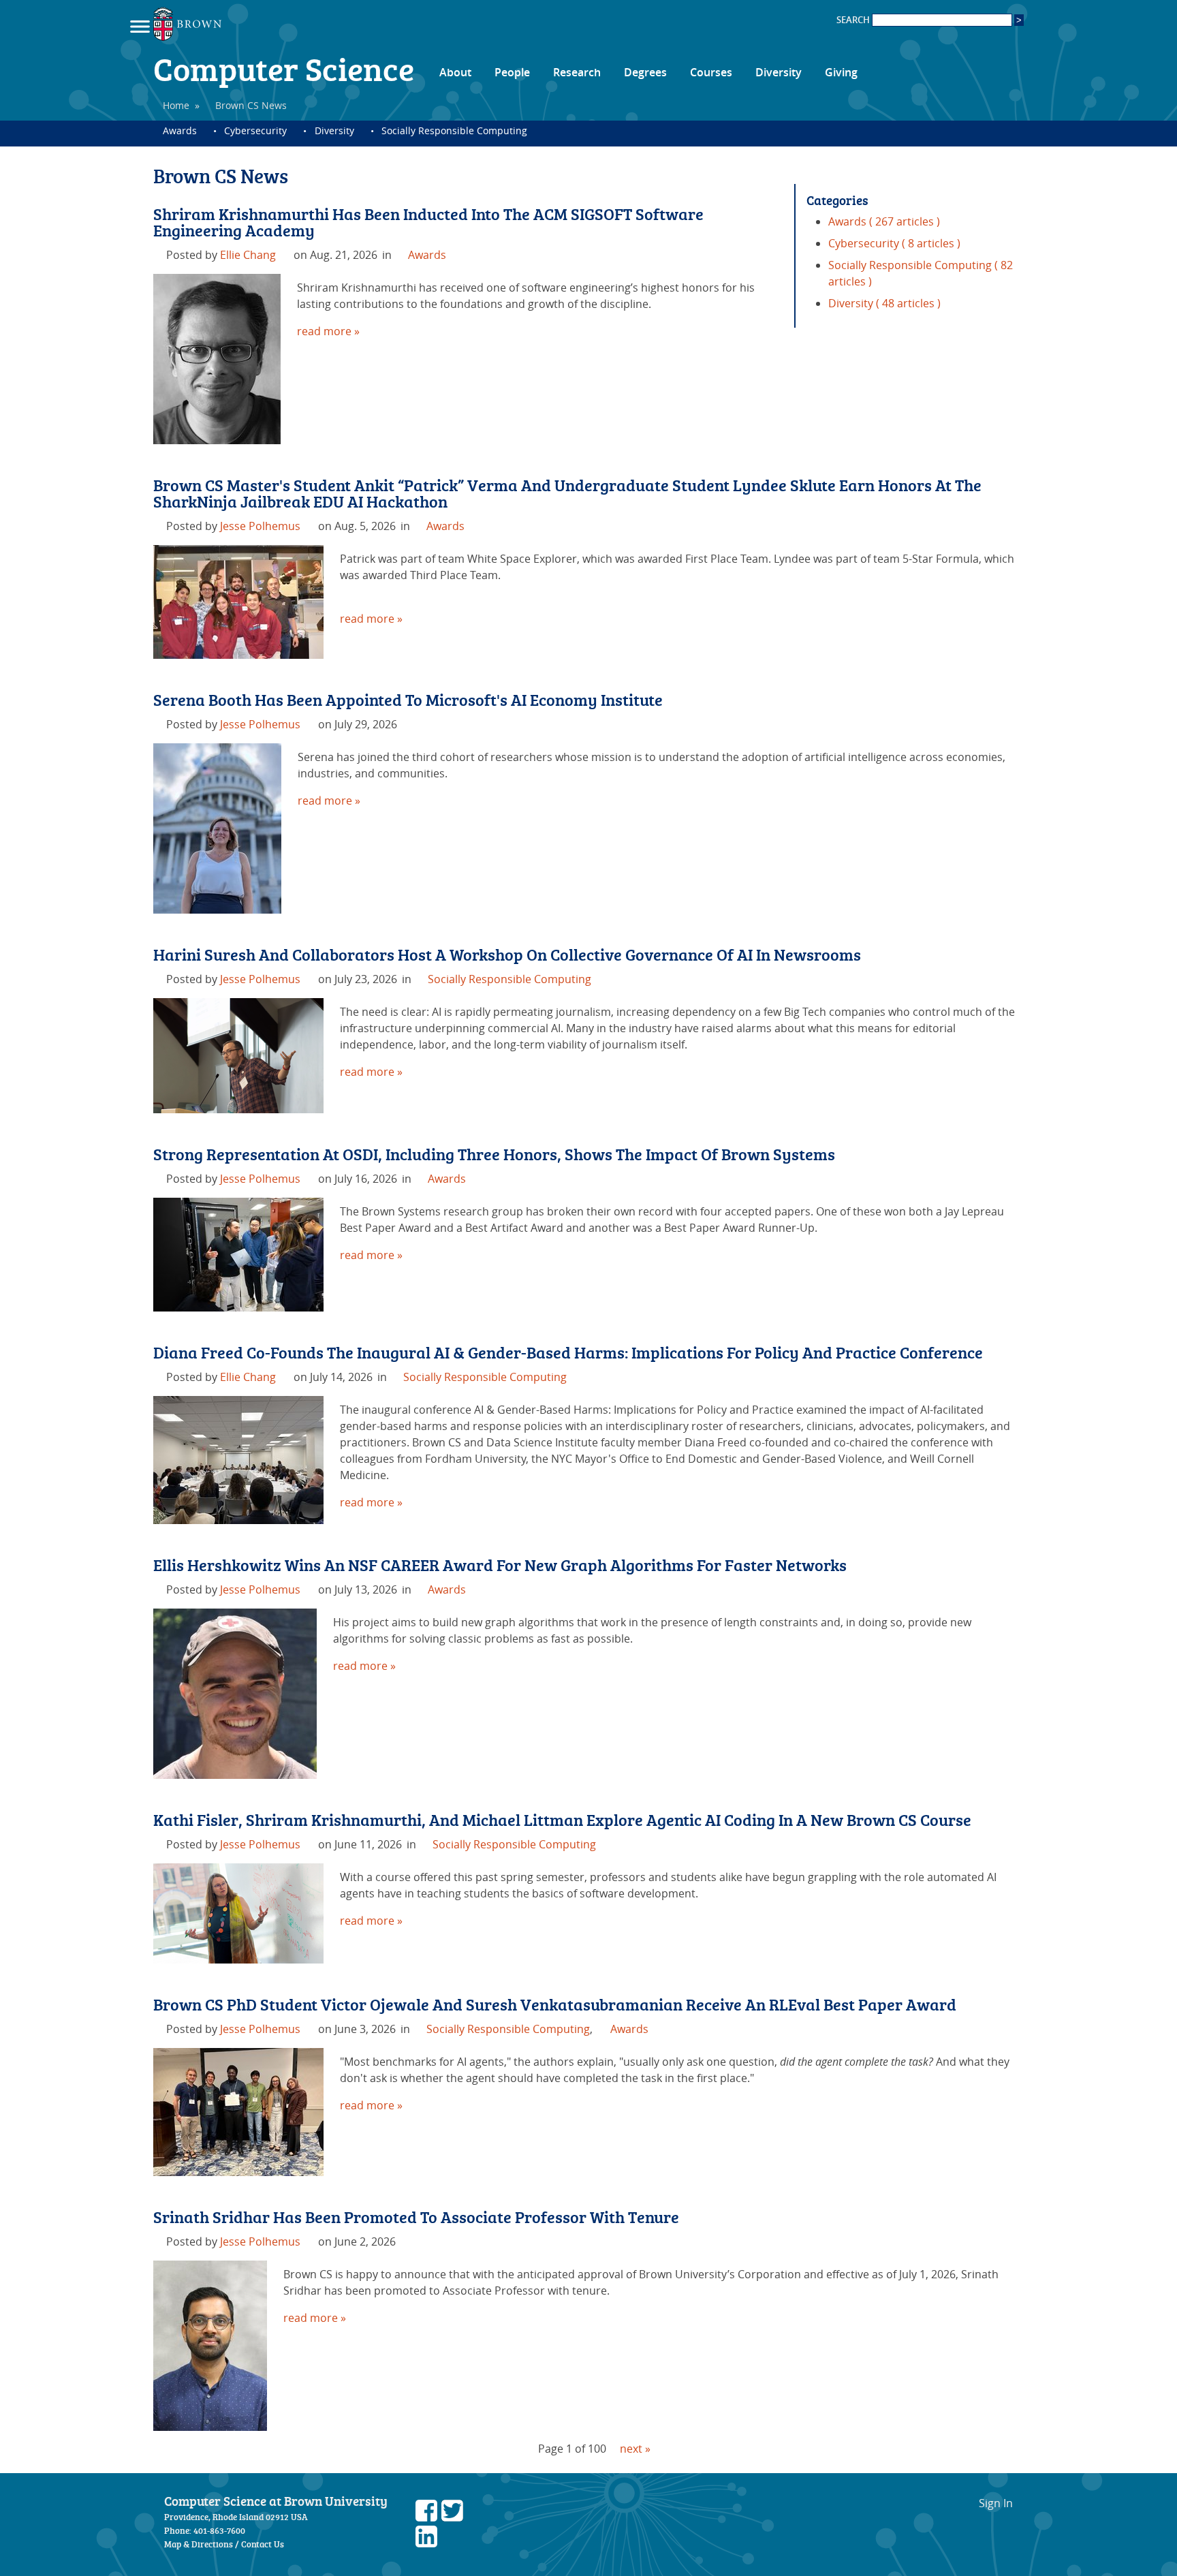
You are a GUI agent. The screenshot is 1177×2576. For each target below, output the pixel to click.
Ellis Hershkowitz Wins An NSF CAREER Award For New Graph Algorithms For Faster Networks (500, 1565)
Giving (841, 72)
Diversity (779, 72)
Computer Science (284, 68)
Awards (180, 130)
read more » (328, 331)
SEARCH (854, 20)
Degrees (645, 72)
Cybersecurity (255, 130)
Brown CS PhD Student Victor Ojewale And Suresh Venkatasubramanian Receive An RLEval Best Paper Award (555, 2004)
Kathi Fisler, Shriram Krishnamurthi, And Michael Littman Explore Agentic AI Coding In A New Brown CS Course (562, 1819)
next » (635, 2449)
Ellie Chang (248, 255)
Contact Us (263, 2544)
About (455, 72)
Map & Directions (199, 2544)
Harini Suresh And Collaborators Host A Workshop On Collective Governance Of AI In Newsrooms (507, 954)
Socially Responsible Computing (454, 130)
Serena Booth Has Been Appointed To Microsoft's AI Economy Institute (408, 699)
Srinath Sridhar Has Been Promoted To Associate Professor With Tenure (416, 2217)
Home (176, 105)
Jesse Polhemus (260, 526)
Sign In (996, 2503)
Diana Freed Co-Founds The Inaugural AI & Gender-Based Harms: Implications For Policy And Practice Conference (568, 1352)
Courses (711, 72)
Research (577, 72)
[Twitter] (452, 2517)
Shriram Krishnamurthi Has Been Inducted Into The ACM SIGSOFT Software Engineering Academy (428, 222)
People (512, 72)
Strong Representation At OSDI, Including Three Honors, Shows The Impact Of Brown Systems (494, 1154)
